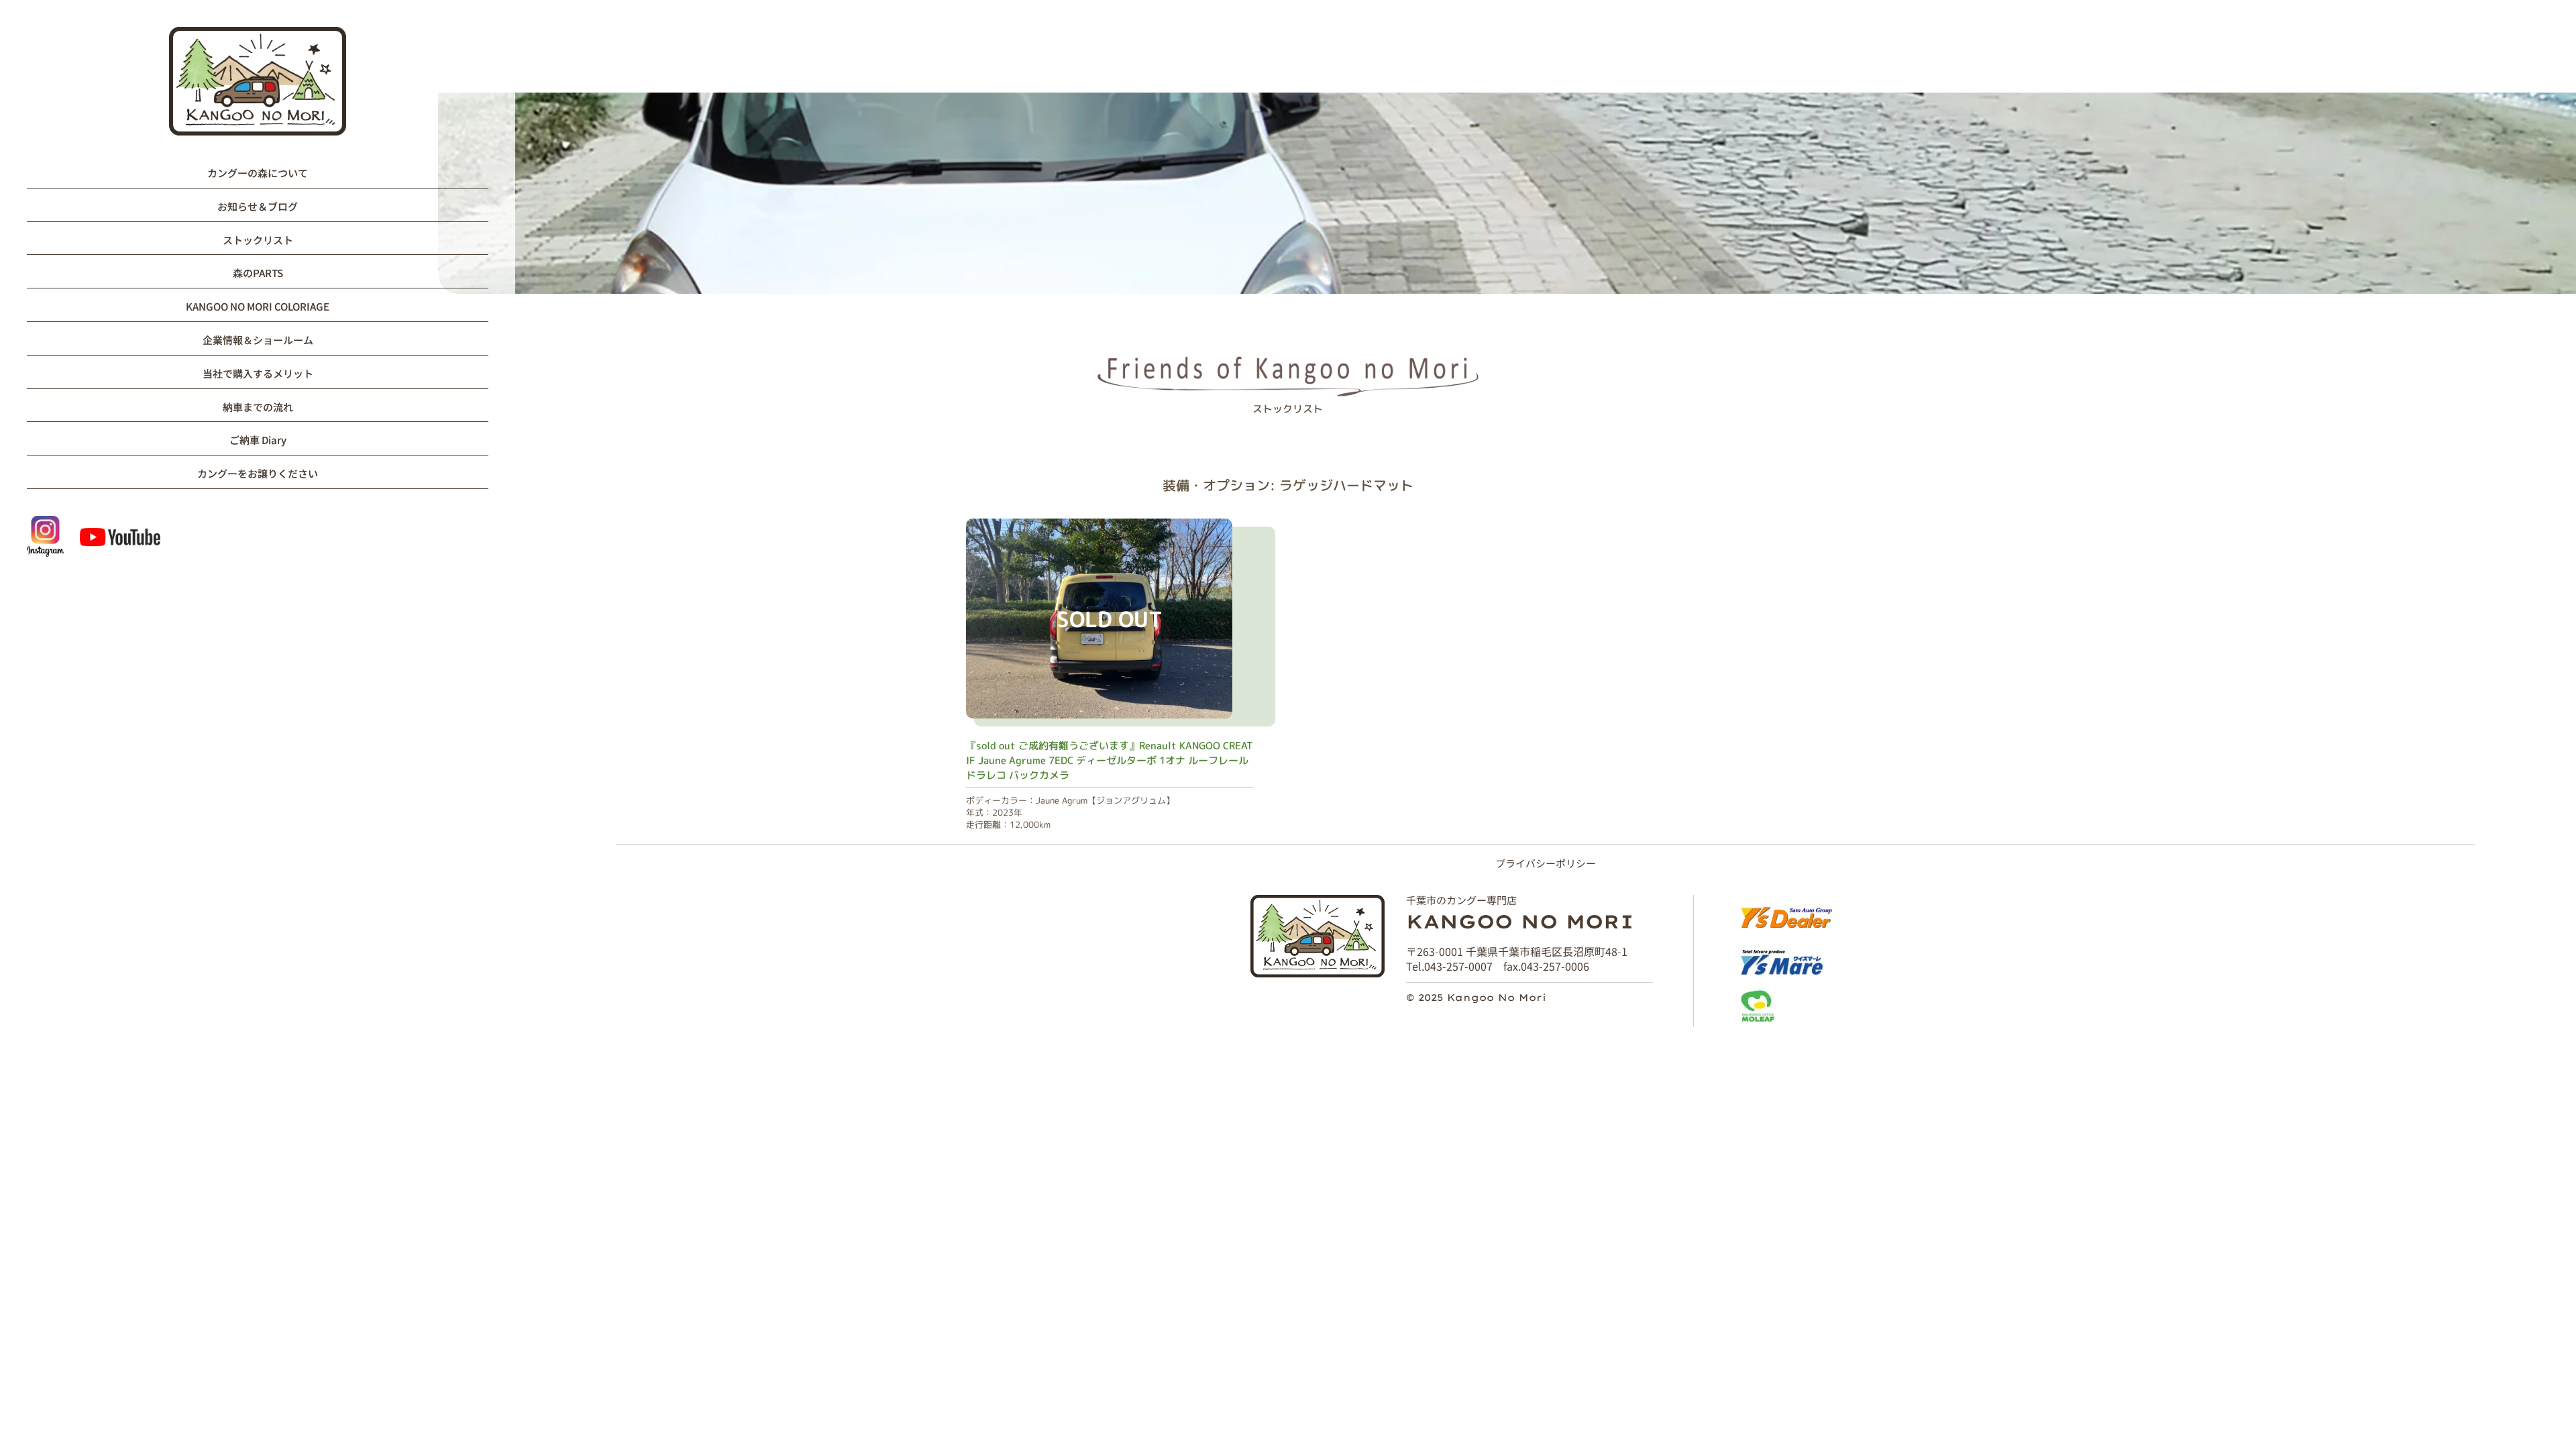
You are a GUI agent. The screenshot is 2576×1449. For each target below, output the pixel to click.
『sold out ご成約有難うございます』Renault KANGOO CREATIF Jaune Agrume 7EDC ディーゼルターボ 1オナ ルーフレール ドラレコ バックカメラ (1110, 760)
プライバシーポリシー (1546, 863)
